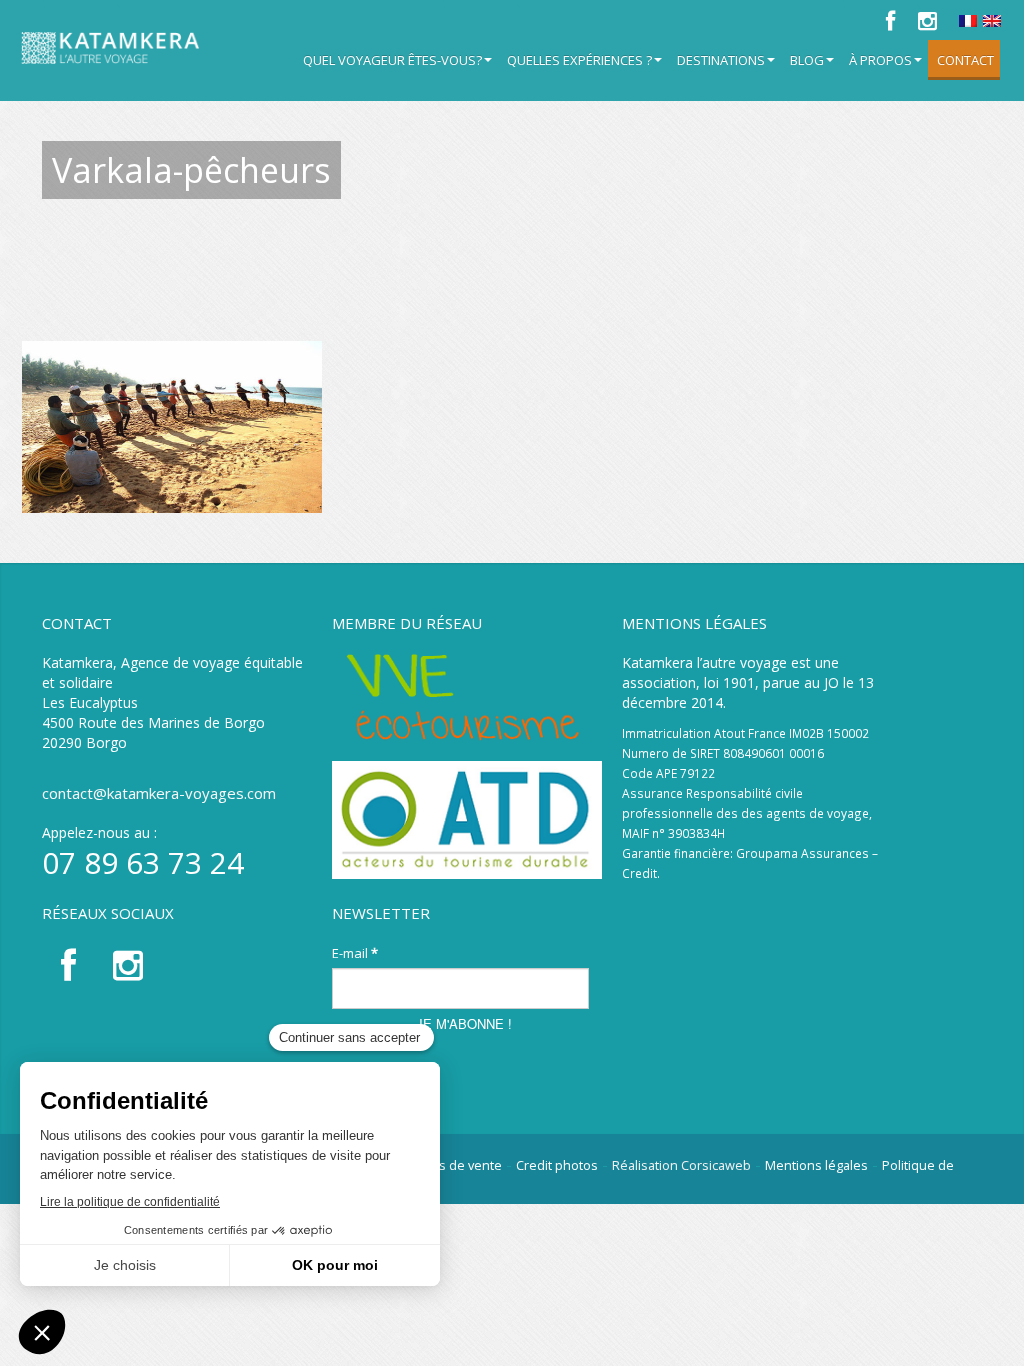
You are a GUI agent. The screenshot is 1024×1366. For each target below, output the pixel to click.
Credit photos (557, 1165)
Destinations (721, 60)
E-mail (355, 953)
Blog (807, 60)
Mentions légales (816, 1165)
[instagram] (926, 21)
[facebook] (889, 21)
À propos (880, 60)
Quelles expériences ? (579, 60)
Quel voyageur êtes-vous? (392, 60)
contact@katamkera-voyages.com (159, 793)
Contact (965, 60)
